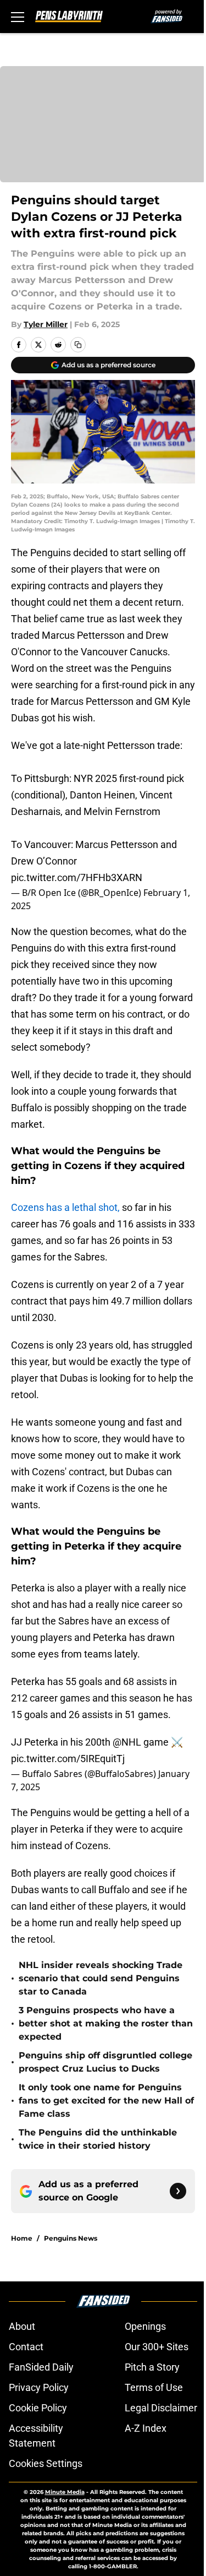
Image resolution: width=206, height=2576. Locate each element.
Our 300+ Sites (157, 2347)
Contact (26, 2347)
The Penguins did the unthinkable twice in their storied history (98, 2139)
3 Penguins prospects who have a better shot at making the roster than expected (106, 2023)
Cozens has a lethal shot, (65, 1207)
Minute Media (65, 2492)
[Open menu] (18, 17)
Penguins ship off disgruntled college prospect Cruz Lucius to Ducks (105, 2062)
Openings (145, 2326)
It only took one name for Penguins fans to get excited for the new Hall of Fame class (106, 2101)
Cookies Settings (46, 2463)
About (22, 2326)
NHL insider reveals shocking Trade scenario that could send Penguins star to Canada (101, 1978)
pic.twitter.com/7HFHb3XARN (77, 877)
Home (22, 2238)
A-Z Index (146, 2428)
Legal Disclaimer (161, 2408)
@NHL (127, 1742)
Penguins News (71, 2238)
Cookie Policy (38, 2408)
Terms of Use (154, 2387)
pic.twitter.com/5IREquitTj (68, 1759)
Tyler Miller (46, 324)
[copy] (78, 345)
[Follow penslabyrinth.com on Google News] (178, 2191)
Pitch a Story (152, 2367)
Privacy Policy (39, 2387)
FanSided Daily (41, 2367)
